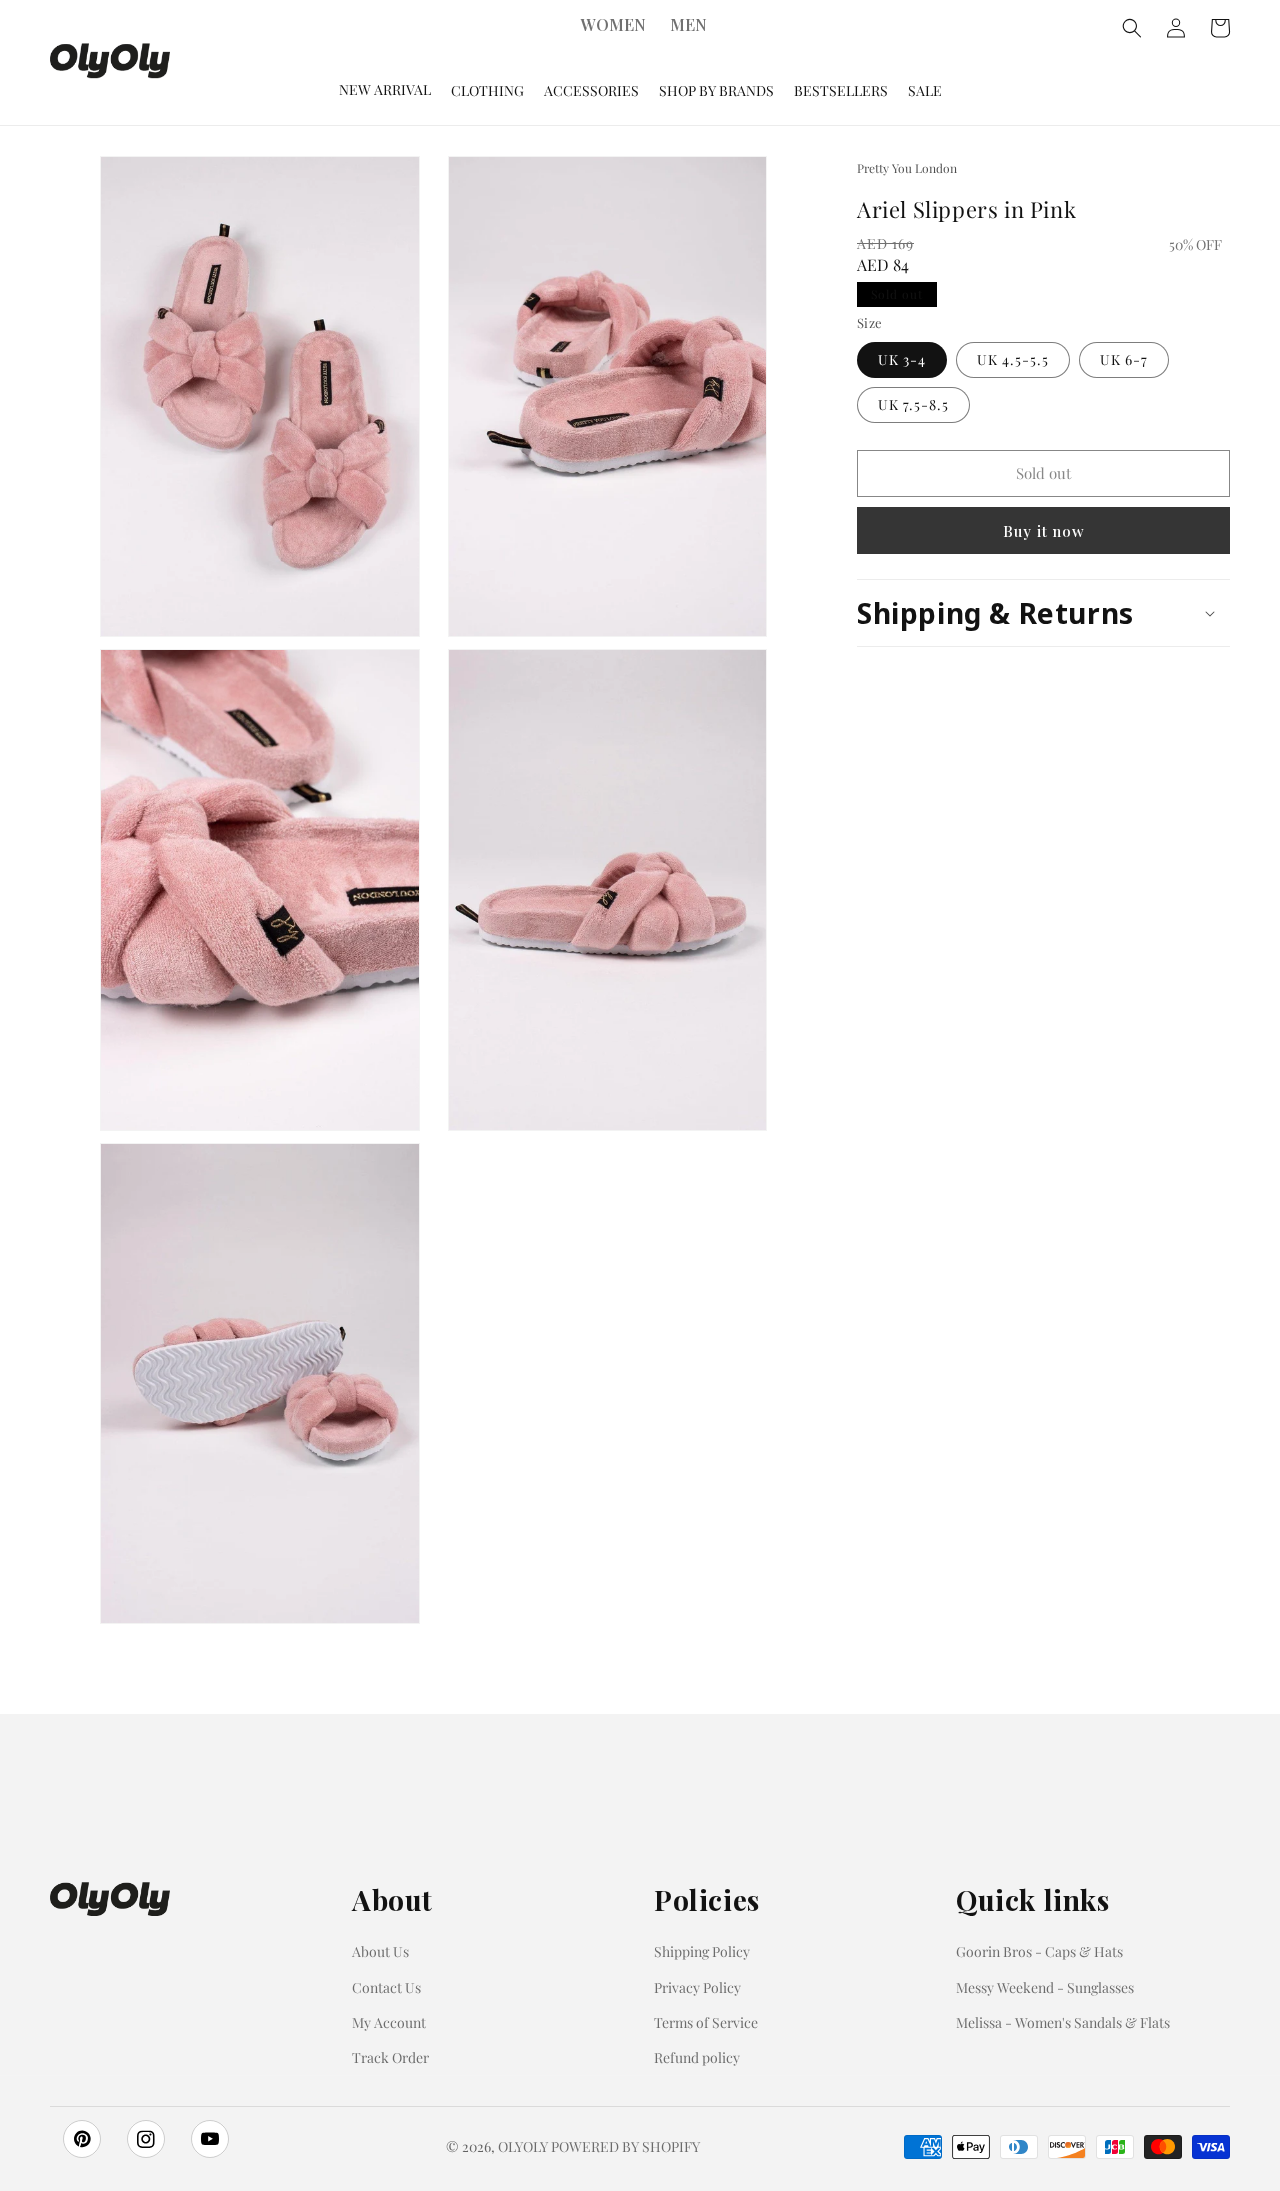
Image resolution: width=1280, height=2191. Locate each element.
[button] (1043, 613)
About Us (380, 1951)
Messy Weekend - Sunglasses (1045, 1987)
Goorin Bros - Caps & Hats (1039, 1951)
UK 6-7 (1124, 359)
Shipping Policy (702, 1951)
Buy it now (1044, 531)
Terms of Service (706, 2022)
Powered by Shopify (625, 2146)
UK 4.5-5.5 (1013, 359)
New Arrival (385, 89)
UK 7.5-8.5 (913, 404)
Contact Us (386, 1987)
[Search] (1132, 28)
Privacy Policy (697, 1987)
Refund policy (697, 2057)
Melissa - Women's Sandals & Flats (1063, 2022)
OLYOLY (523, 2146)
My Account (389, 2022)
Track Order (390, 2057)
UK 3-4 (902, 359)
